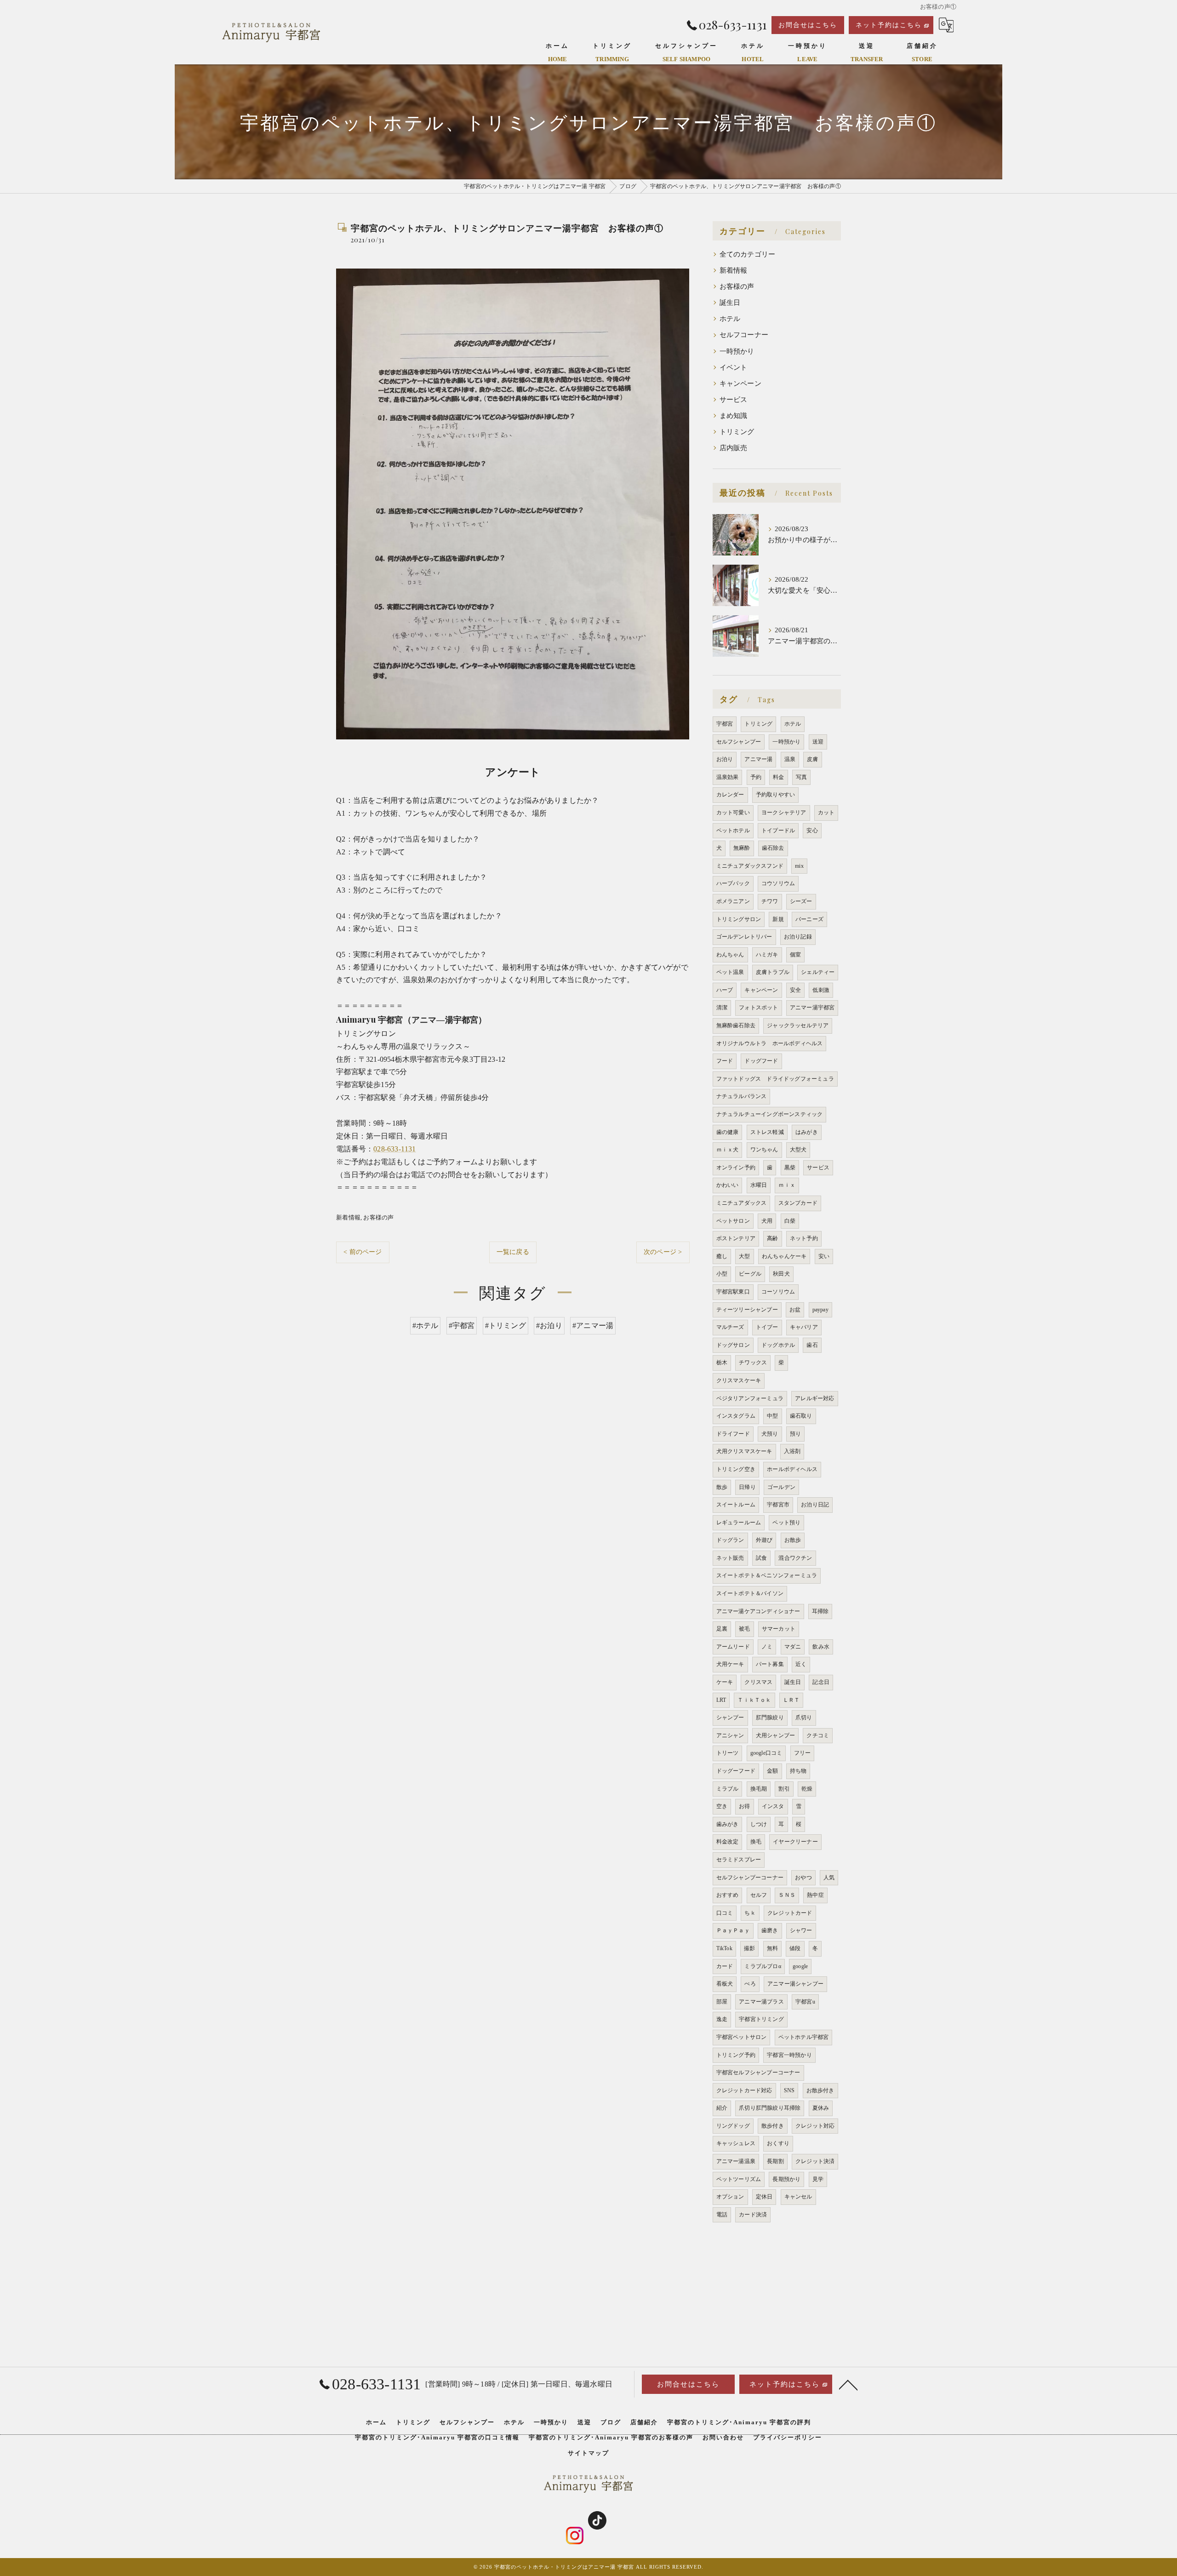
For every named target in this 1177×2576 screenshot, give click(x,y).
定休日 (764, 2197)
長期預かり (786, 2179)
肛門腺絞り (770, 1717)
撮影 (749, 1948)
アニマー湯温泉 (736, 2161)
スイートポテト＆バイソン (750, 1593)
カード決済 (753, 2215)
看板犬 (725, 1984)
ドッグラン (730, 1540)
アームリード (733, 1647)
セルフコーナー (744, 335)
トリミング (737, 432)
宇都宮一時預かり (789, 2055)
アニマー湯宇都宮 (812, 1008)
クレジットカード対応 (744, 2090)
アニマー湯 (758, 759)
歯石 (812, 1345)
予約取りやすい (775, 795)
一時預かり (737, 351)
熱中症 (815, 1895)
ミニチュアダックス (742, 1203)
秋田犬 (781, 1274)
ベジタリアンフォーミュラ (750, 1398)
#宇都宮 (462, 1325)
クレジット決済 (815, 2161)
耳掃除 (820, 1611)
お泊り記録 (798, 937)
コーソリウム (778, 1292)
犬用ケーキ (730, 1664)
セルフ (759, 1895)
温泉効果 (728, 777)
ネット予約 (804, 1238)
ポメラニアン (733, 901)
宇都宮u (805, 2002)
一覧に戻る (513, 1252)
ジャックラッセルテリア (798, 1025)
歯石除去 (773, 848)
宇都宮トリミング (761, 2019)
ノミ (767, 1647)
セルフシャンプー (739, 742)
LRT (721, 1700)
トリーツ (728, 1753)
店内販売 (734, 448)
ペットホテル (733, 830)
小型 (722, 1274)
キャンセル (798, 2197)
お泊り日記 (815, 1505)
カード (725, 1966)
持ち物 (798, 1771)
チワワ (770, 901)
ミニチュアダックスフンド (750, 866)
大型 (744, 1256)
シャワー (801, 1930)
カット (826, 813)
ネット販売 (730, 1558)
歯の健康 (728, 1132)
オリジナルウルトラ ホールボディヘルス (770, 1043)
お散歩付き (820, 2090)
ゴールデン (781, 1487)
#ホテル (426, 1325)
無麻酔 (742, 848)
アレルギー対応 (814, 1398)
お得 (744, 1806)
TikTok (724, 1948)
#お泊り (549, 1325)
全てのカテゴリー (748, 254)
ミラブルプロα (763, 1966)
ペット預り (786, 1523)
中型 (772, 1416)
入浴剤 (792, 1451)
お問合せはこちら (808, 25)
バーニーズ (809, 919)
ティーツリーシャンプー (747, 1310)
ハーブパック (733, 883)
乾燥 (807, 1789)
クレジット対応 (815, 2126)
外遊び (764, 1540)
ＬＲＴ (791, 1700)
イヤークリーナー (795, 1842)
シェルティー (818, 972)
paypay (820, 1310)
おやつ (803, 1878)
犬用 (767, 1221)
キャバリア (804, 1327)
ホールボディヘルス (792, 1469)
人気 (829, 1878)
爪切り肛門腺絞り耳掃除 (770, 2108)
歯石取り (801, 1416)
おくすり (778, 2143)
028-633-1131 (394, 1149)
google (800, 1966)
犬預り (770, 1434)
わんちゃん (730, 955)
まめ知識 (734, 416)
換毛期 (759, 1789)
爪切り (804, 1717)
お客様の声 (378, 1217)
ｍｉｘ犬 (728, 1150)
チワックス (753, 1362)
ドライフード (733, 1434)
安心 (812, 830)
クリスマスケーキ (739, 1380)
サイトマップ (588, 2453)
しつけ (759, 1824)
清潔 (722, 1008)
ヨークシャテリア (784, 813)
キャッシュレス (736, 2143)
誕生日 (730, 303)
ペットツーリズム (739, 2179)
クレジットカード (790, 1913)
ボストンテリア (736, 1238)
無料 (772, 1948)
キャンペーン (740, 384)
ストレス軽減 (767, 1132)
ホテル (730, 319)
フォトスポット (758, 1008)
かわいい (728, 1185)
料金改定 (728, 1842)
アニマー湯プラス (761, 2002)
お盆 (795, 1310)
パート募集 (770, 1664)
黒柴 (790, 1168)
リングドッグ (733, 2126)
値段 (795, 1948)
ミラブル (728, 1789)
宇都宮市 (778, 1505)
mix (799, 866)
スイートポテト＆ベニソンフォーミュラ (767, 1575)
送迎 (818, 742)
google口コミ (766, 1753)
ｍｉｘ (787, 1185)
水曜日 (759, 1185)
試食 (761, 1558)
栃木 (722, 1362)
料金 (778, 777)
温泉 (790, 759)
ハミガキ (767, 955)
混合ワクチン (795, 1558)
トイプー (767, 1327)
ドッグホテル (778, 1345)
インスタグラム (736, 1416)
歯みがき (728, 1824)
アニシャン (730, 1735)
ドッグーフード (736, 1771)
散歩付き (773, 2126)
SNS (789, 2090)
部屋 (722, 2002)
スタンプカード (798, 1203)
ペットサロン (733, 1221)
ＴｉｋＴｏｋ (754, 1700)
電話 (722, 2215)
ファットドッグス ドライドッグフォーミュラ (775, 1079)
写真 (801, 777)
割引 (784, 1789)
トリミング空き (736, 1469)
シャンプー (730, 1717)
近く (801, 1664)
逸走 (722, 2019)
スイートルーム (736, 1505)
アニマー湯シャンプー (795, 1984)
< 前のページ (363, 1252)
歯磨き (770, 1930)
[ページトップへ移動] (848, 2384)
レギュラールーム (739, 1523)
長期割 (775, 2161)
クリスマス (758, 1682)
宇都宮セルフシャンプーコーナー (758, 2072)
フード (725, 1061)
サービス (734, 400)
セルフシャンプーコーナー (750, 1878)
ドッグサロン (733, 1345)
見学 (818, 2179)
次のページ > (663, 1252)
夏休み (821, 2108)
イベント (734, 367)
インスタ (773, 1806)
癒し (722, 1256)
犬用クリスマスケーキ (744, 1451)
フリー (803, 1753)
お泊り (725, 759)
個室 (795, 955)
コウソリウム (778, 883)
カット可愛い (733, 813)
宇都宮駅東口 (733, 1292)
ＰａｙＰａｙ (733, 1930)
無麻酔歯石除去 (736, 1025)
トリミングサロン (739, 919)
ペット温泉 (730, 972)
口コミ (725, 1913)
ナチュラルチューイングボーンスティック (770, 1114)
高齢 (772, 1238)
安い (824, 1256)
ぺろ (750, 1984)
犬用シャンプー (775, 1735)
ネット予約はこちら (889, 25)
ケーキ (725, 1682)
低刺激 (821, 990)
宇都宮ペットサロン (742, 2037)
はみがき (807, 1132)
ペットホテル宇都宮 (804, 2037)
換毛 (756, 1842)
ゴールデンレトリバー (744, 937)
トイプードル (778, 830)
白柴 (790, 1221)
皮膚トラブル (773, 972)
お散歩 (793, 1540)
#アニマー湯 (593, 1325)
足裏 (722, 1629)
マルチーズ (730, 1327)
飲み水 (821, 1647)
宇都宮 (725, 724)
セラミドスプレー (739, 1860)
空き (722, 1806)
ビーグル (750, 1274)
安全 (795, 990)
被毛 (744, 1629)
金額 (772, 1771)
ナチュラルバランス (742, 1096)
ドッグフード (761, 1061)
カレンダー (730, 795)
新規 (778, 919)
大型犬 (798, 1150)
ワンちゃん (764, 1150)
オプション (730, 2197)
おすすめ (728, 1895)
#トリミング (506, 1325)
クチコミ (818, 1735)
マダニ (793, 1647)
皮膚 (812, 759)
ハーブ (725, 990)
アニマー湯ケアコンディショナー (758, 1611)
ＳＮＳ (787, 1895)
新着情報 (348, 1217)
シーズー (801, 901)
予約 (756, 777)
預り (795, 1434)
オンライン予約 (736, 1168)
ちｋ (750, 1913)
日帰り (747, 1487)
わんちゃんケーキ (784, 1256)
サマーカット (779, 1629)
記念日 (821, 1682)
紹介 (722, 2108)
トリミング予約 (736, 2055)
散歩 (722, 1487)
